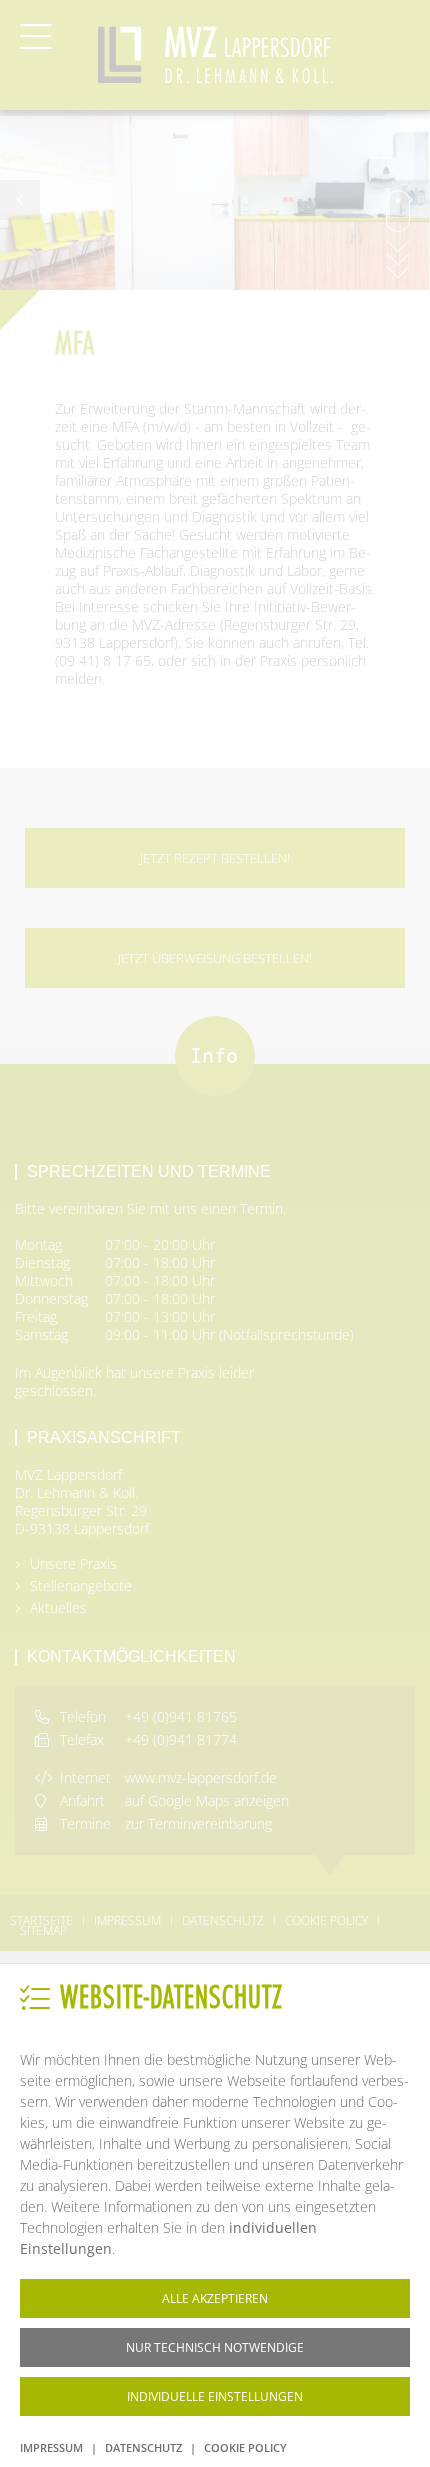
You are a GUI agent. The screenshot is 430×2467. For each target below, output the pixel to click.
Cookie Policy (245, 2447)
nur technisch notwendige (215, 2347)
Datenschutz (143, 2447)
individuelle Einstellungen (215, 2396)
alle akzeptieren (215, 2298)
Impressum (51, 2447)
